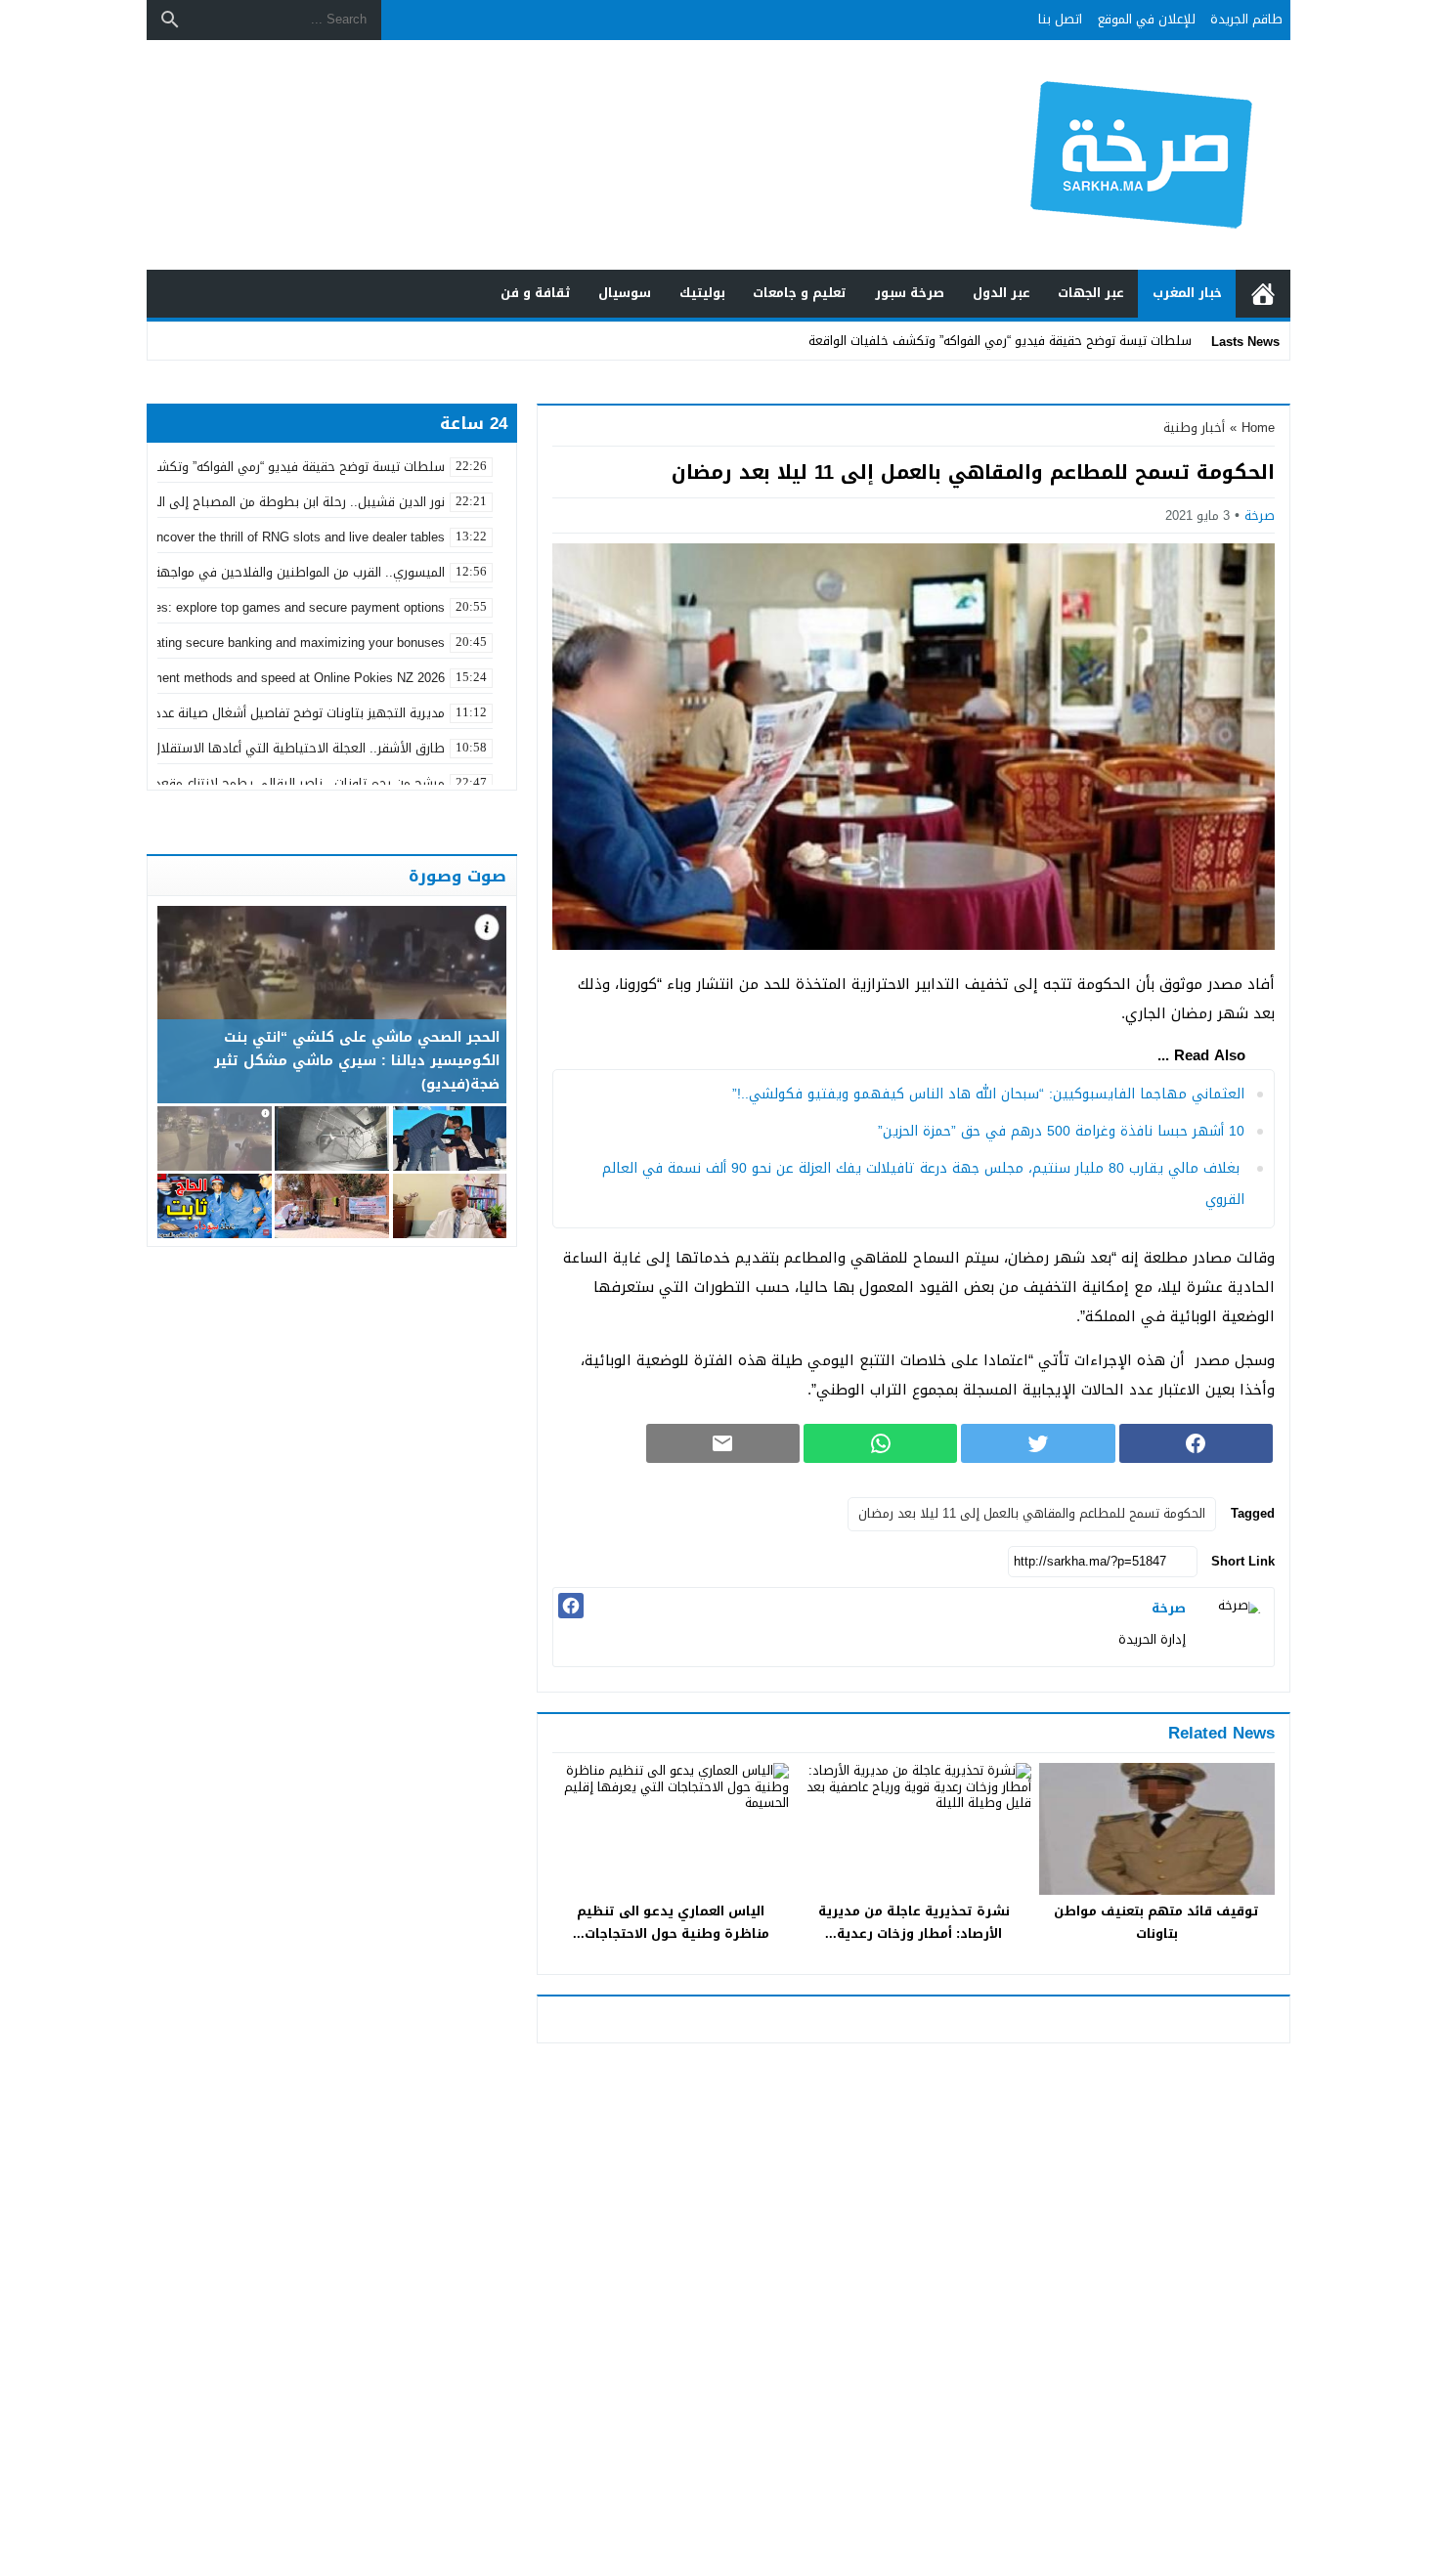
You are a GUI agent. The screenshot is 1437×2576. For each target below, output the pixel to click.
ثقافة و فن (536, 293)
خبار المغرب (1187, 293)
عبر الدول (1002, 293)
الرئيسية (1263, 294)
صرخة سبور (910, 293)
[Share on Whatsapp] (880, 1443)
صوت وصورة (457, 876)
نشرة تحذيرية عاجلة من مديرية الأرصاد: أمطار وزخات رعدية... (914, 1922)
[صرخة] (1235, 1627)
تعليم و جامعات (800, 293)
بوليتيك (702, 293)
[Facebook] (571, 1606)
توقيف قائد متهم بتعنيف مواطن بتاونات (1156, 1922)
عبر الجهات (1091, 293)
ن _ (1182, 341)
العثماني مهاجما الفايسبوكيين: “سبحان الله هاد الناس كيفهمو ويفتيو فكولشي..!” (988, 1094)
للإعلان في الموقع (1147, 19)
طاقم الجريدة (1246, 19)
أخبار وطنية (1194, 428)
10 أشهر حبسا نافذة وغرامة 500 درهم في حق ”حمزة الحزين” (1061, 1131)
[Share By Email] (723, 1443)
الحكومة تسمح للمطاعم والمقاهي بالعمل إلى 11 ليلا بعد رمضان (1032, 1513)
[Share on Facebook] (1196, 1443)
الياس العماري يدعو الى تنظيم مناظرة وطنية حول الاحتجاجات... (671, 1922)
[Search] (170, 20)
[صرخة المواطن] (1074, 155)
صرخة (1260, 515)
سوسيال (625, 293)
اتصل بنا (1060, 19)
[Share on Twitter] (1038, 1443)
